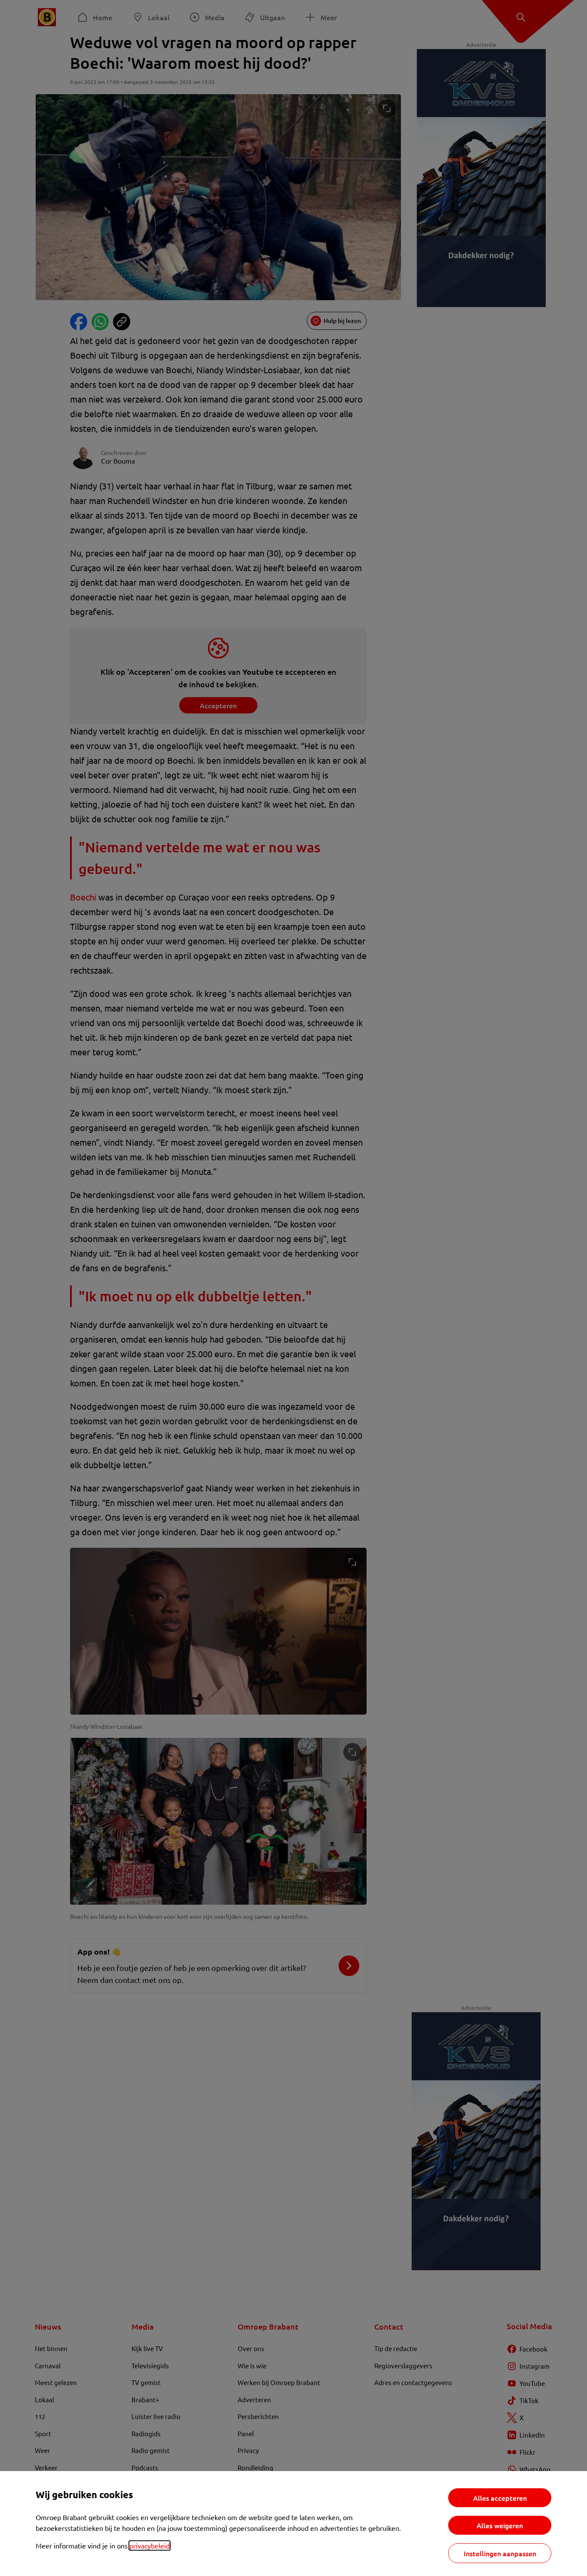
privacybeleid (150, 2545)
